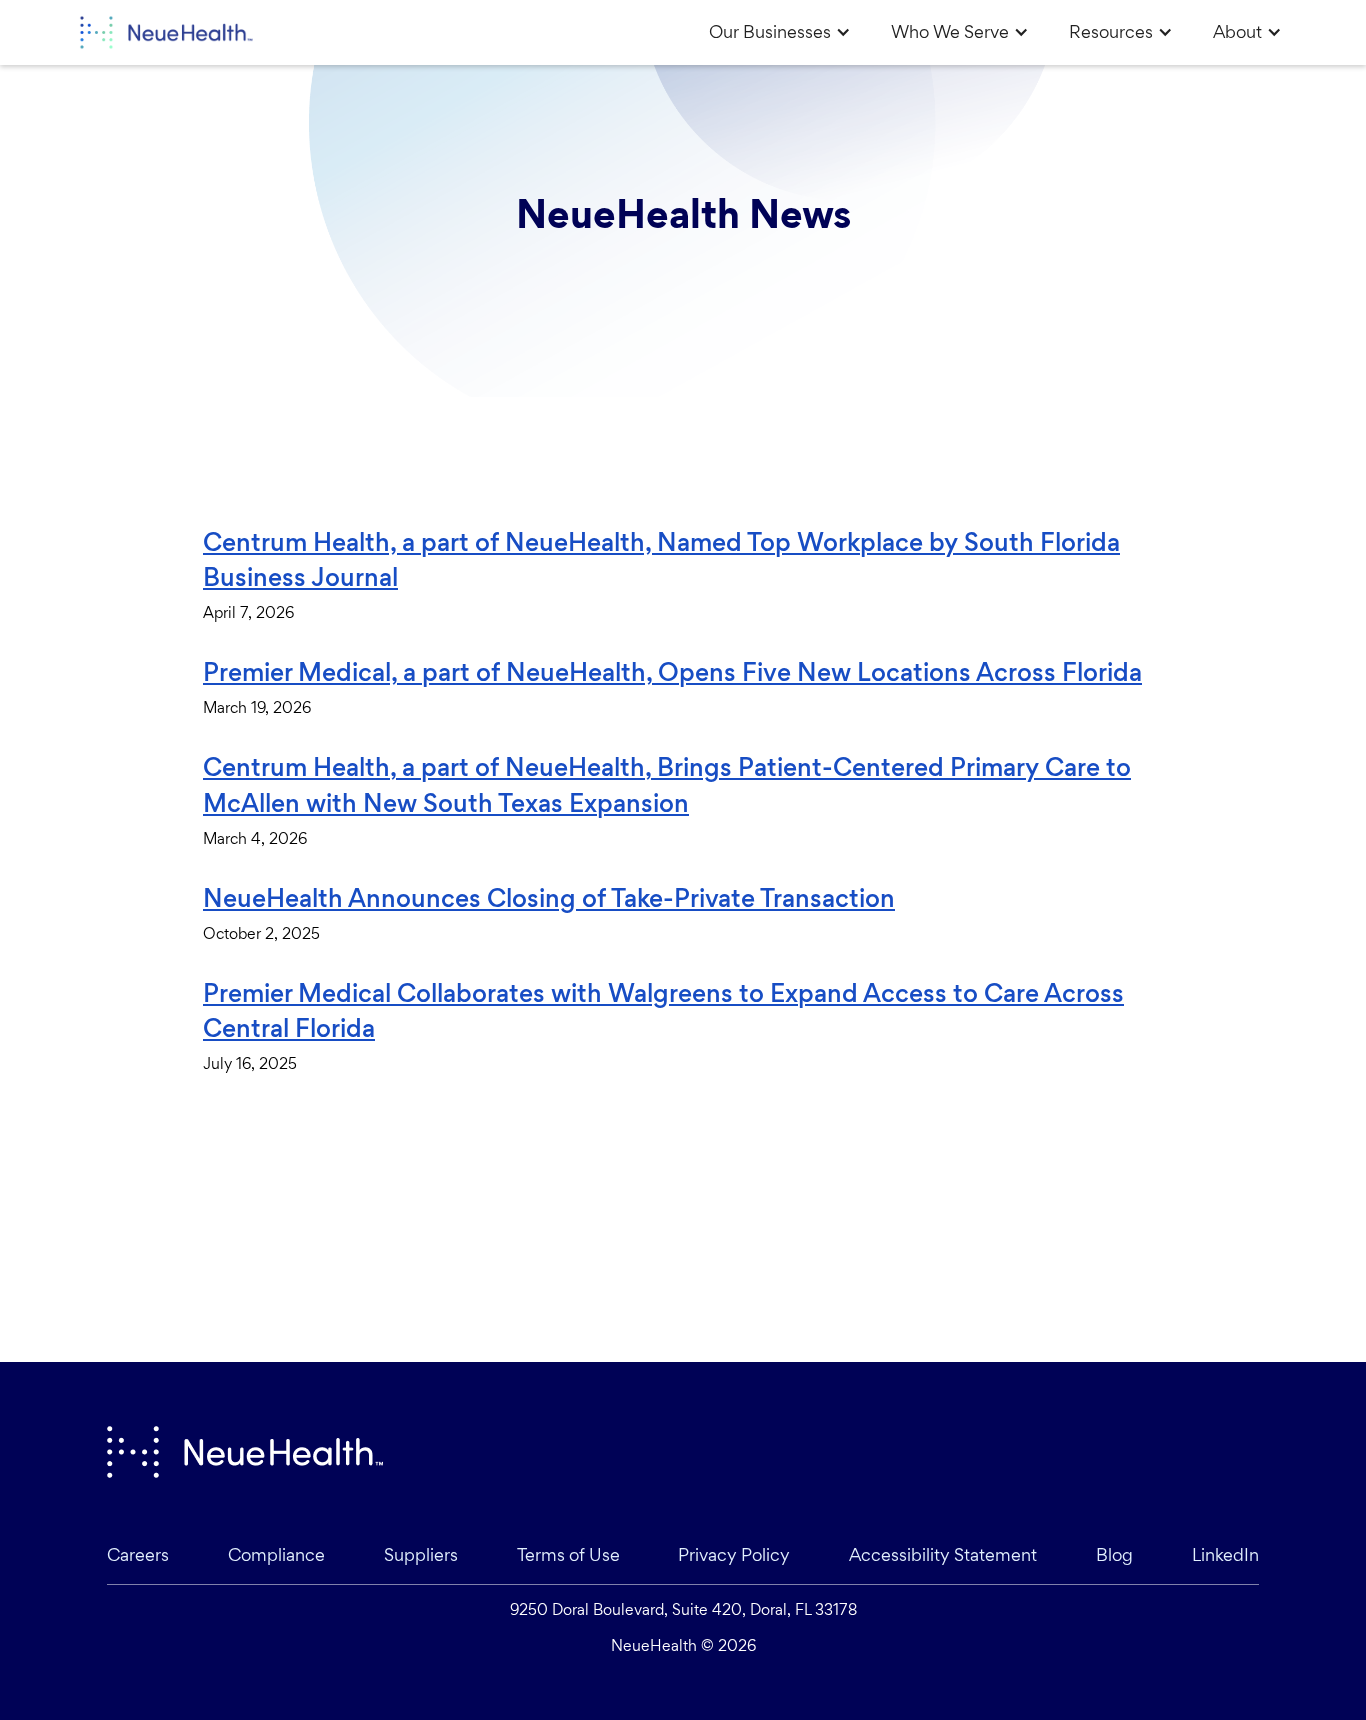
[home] (163, 32)
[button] (780, 32)
